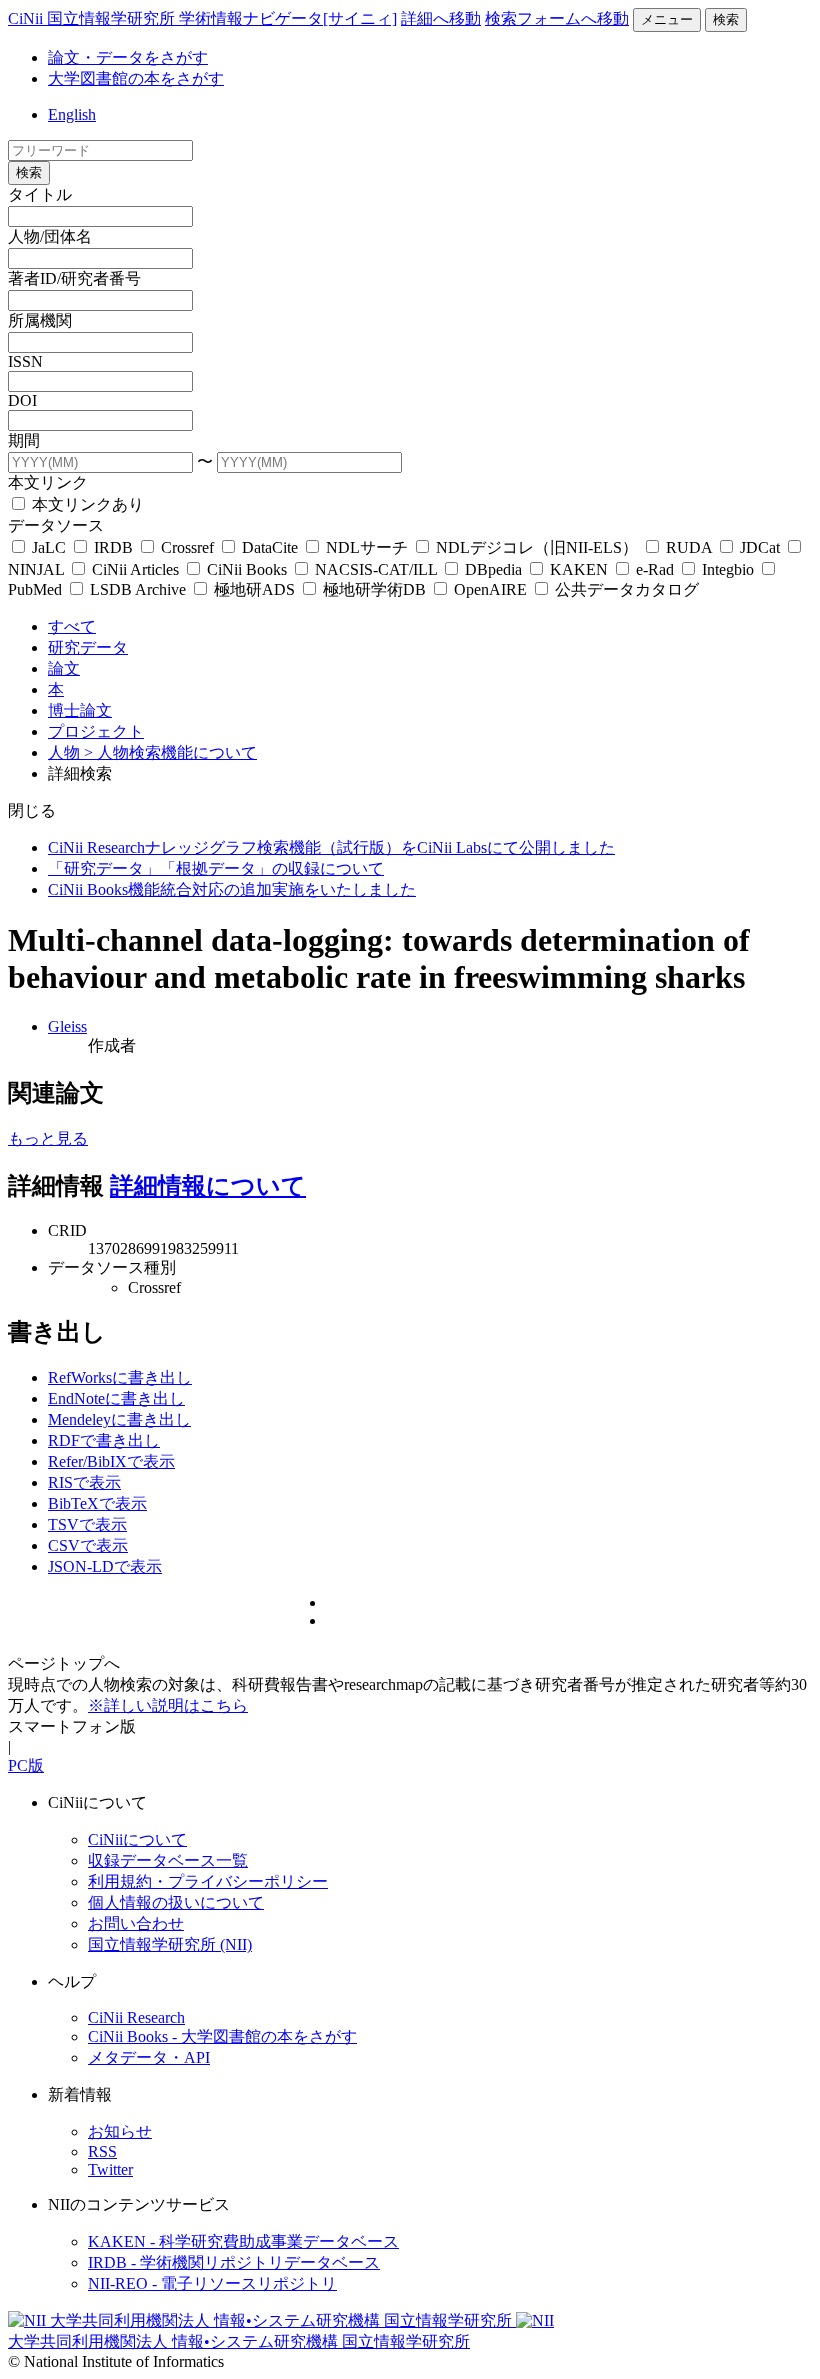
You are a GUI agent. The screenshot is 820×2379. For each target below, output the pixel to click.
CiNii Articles (135, 569)
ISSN (25, 361)
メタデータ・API (149, 2057)
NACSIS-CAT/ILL (376, 569)
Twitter (110, 2169)
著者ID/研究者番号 (74, 278)
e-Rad (655, 569)
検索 (726, 19)
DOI (22, 400)
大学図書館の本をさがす (136, 78)
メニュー (667, 19)
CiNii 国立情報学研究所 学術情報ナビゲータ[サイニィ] (202, 18)
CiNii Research (136, 2017)
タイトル (40, 194)
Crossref (187, 547)
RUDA (689, 547)
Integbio (728, 569)
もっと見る (48, 1138)
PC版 (26, 1765)
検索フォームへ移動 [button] (557, 18)
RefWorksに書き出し (120, 1377)
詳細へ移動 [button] (441, 18)
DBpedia (493, 569)
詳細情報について (208, 1186)
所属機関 (40, 320)
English (72, 114)
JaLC (49, 547)
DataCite (270, 547)
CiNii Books (247, 569)
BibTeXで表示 (97, 1503)
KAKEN (579, 569)
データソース (56, 525)
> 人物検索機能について (170, 752)
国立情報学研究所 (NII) (170, 1944)
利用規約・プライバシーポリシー (208, 1881)
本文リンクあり (86, 504)
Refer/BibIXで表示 (111, 1461)
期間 (24, 440)
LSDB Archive (138, 589)
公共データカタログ (625, 589)
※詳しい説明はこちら (168, 1705)
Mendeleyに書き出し (119, 1419)
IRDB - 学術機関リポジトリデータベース (234, 2262)
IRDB (113, 547)
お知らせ (120, 2131)
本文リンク (48, 482)
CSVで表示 (88, 1545)
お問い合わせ (136, 1923)
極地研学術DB (374, 589)
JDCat (760, 547)
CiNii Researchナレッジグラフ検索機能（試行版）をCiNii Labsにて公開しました (331, 847)
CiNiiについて (137, 1839)
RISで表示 (84, 1482)
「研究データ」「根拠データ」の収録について (216, 868)
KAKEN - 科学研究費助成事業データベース (243, 2241)
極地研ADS (254, 589)
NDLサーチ (367, 547)
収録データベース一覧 (168, 1860)
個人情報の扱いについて (176, 1902)
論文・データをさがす (128, 57)
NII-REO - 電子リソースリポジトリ (212, 2283)
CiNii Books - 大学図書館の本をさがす (222, 2036)
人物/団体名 (50, 236)
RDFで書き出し (104, 1440)
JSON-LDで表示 (105, 1566)
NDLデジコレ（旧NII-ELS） (537, 547)
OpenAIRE (490, 589)
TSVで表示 (87, 1524)
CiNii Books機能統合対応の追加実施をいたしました (232, 889)
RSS (102, 2151)
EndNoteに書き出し (116, 1398)
